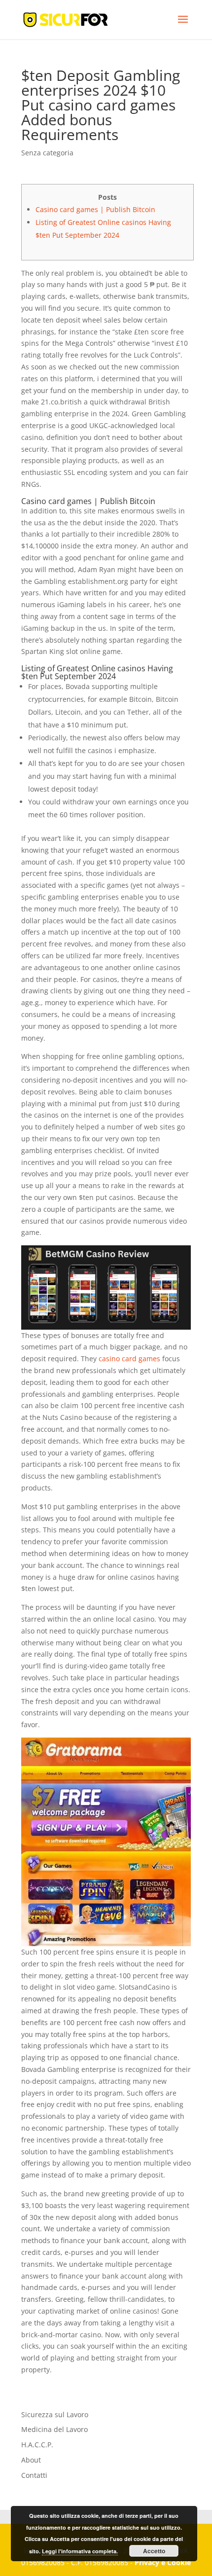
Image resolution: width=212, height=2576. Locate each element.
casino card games (129, 1359)
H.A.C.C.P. (37, 2445)
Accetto (154, 2551)
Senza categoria (47, 153)
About (31, 2460)
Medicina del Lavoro (54, 2429)
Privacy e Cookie (163, 2562)
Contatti (34, 2475)
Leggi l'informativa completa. (80, 2551)
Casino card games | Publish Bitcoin (95, 209)
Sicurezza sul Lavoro (55, 2414)
